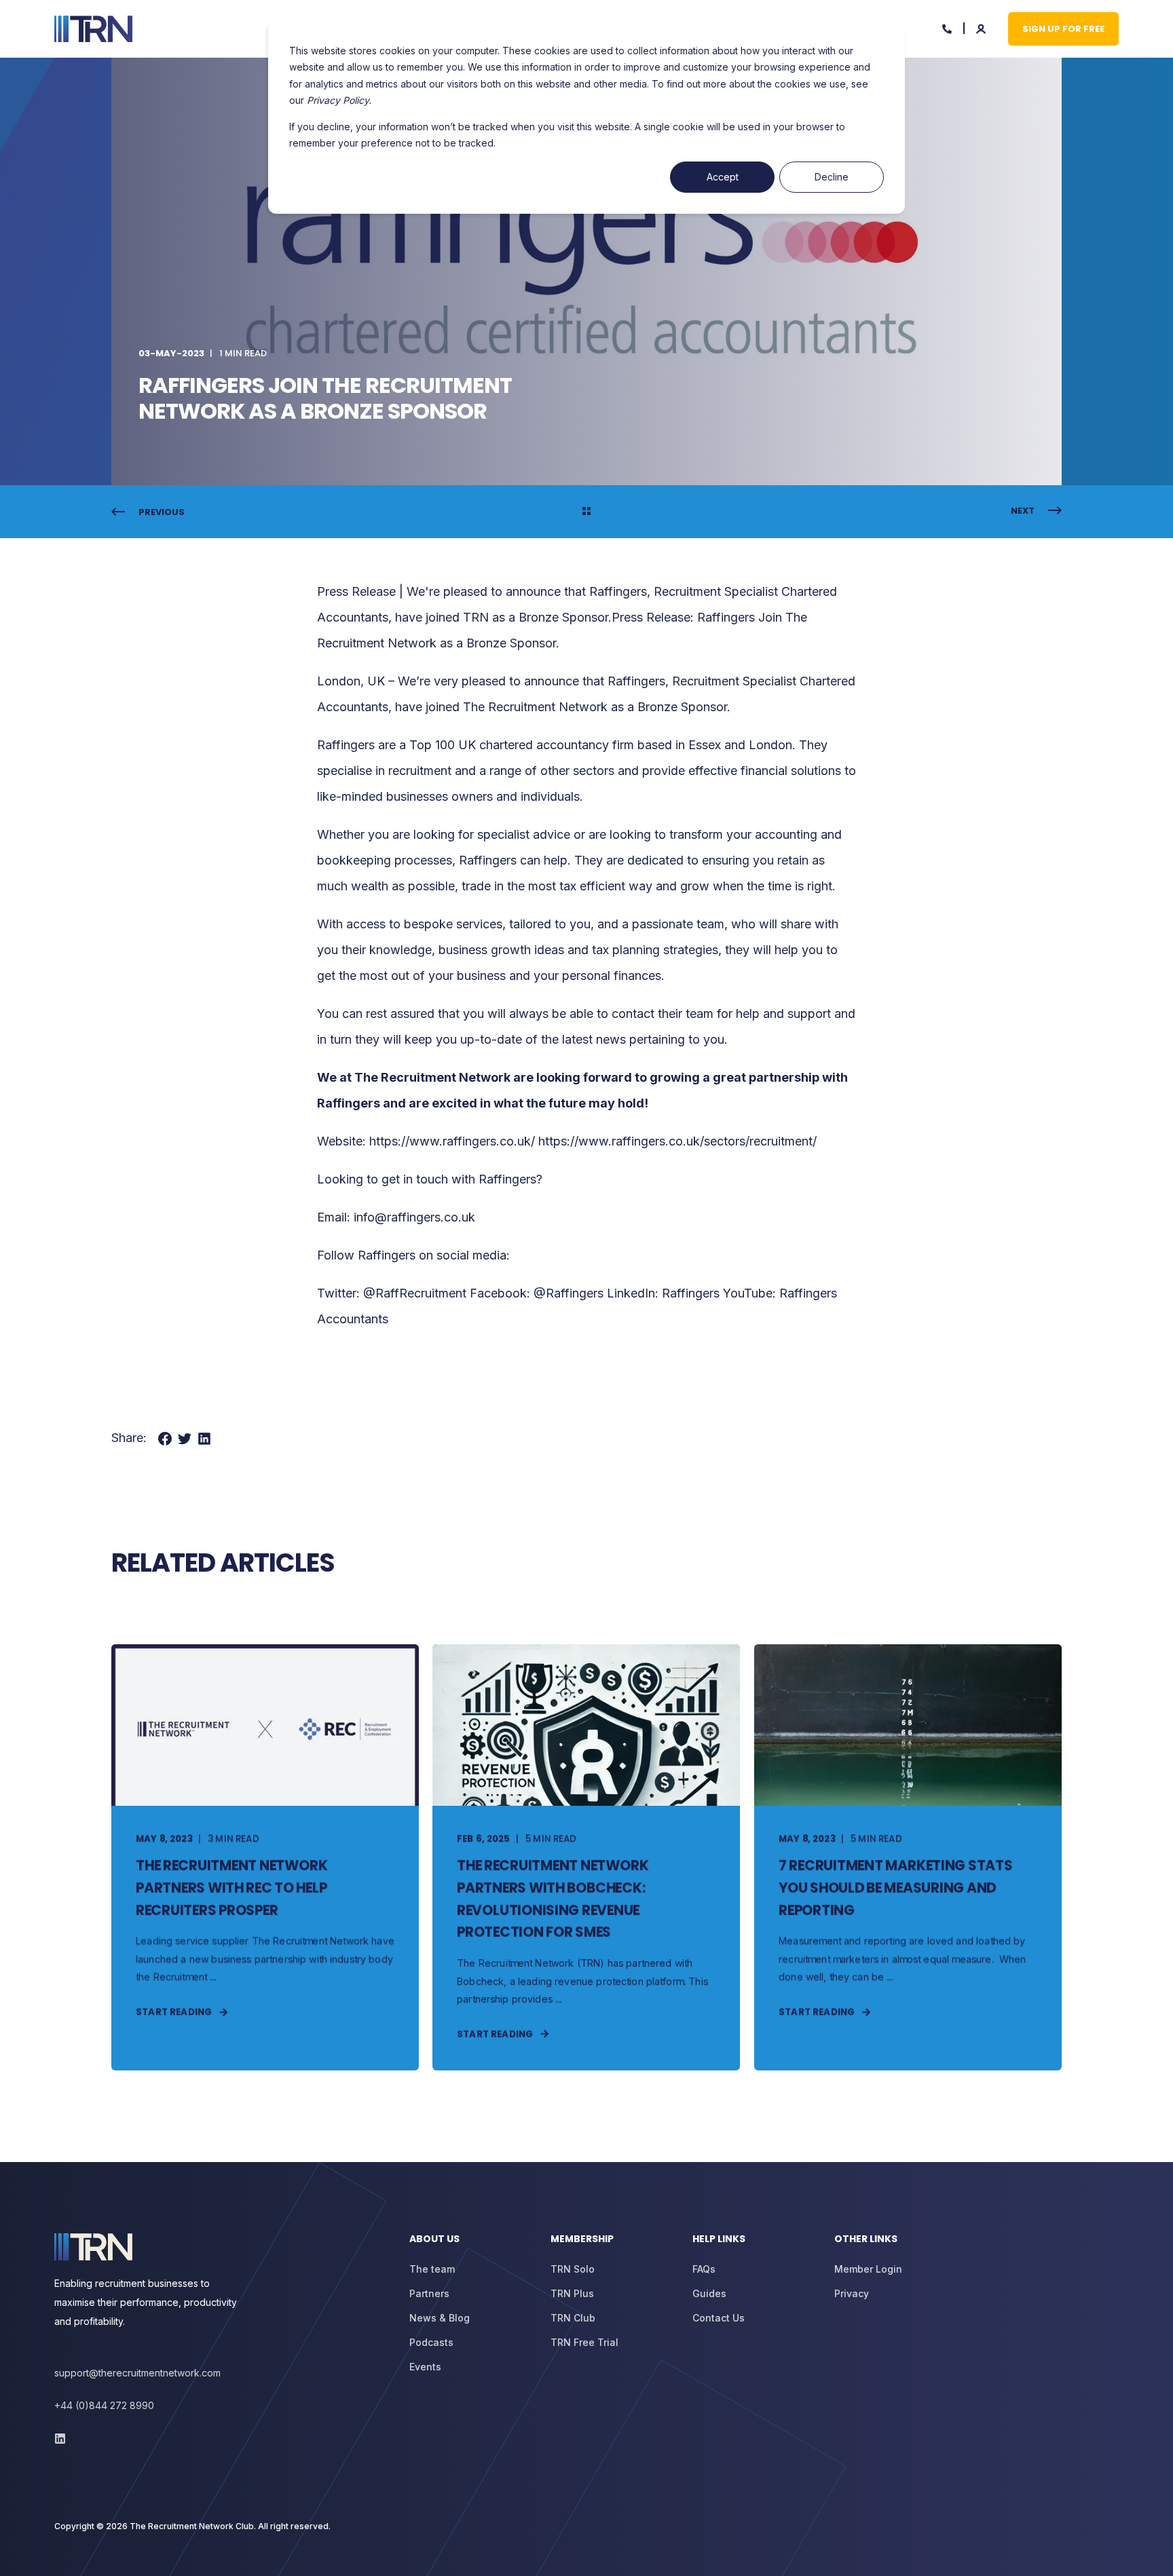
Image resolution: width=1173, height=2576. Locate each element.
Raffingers (346, 745)
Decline (832, 177)
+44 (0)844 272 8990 (104, 2405)
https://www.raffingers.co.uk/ (452, 1141)
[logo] (93, 2247)
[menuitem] (472, 2246)
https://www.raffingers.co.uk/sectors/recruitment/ (677, 1141)
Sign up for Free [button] (1063, 28)
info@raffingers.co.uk (414, 1217)
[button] (27, 2549)
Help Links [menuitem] (719, 2240)
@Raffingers (569, 1293)
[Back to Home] (93, 29)
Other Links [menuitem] (866, 2240)
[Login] (982, 27)
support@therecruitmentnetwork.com (137, 2373)
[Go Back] (586, 512)
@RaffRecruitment (415, 1293)
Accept (723, 177)
